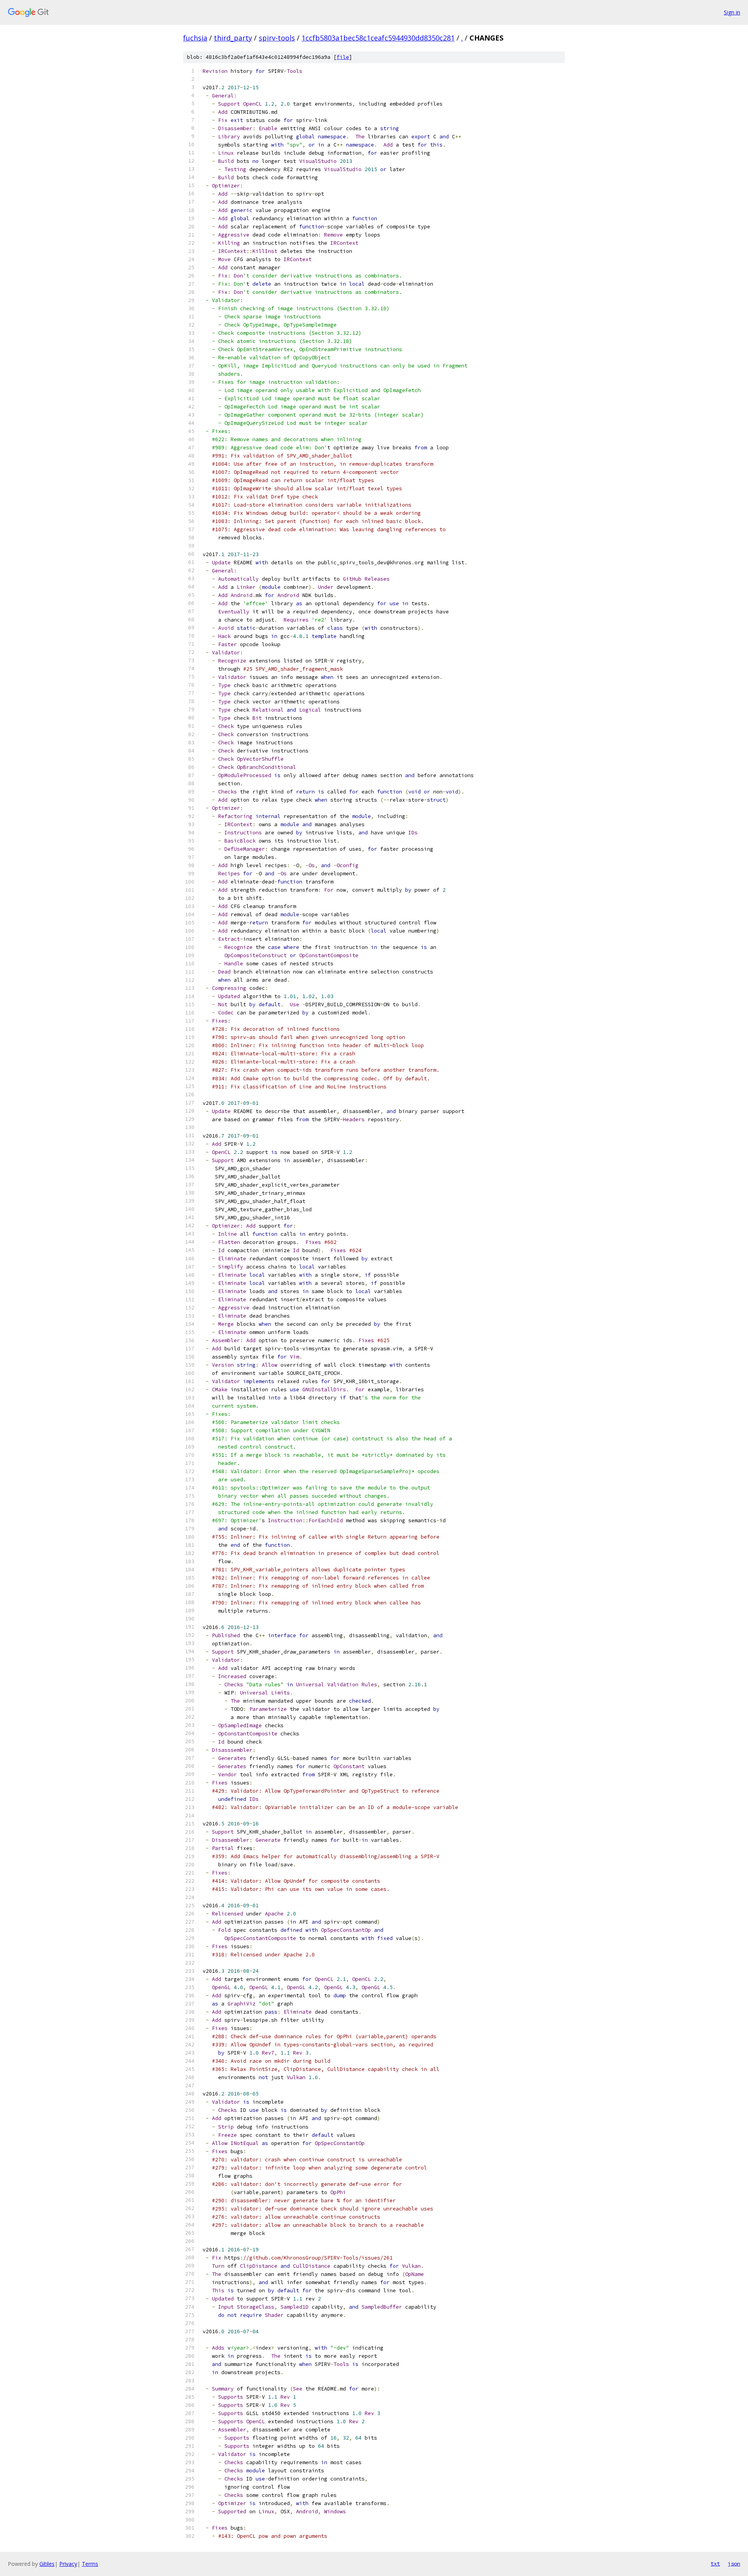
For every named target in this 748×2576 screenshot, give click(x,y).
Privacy (68, 2564)
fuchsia (195, 38)
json (734, 2564)
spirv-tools (277, 38)
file (343, 57)
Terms (90, 2564)
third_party (233, 38)
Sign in (732, 12)
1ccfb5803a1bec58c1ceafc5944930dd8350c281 (378, 38)
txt (715, 2564)
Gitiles (47, 2564)
